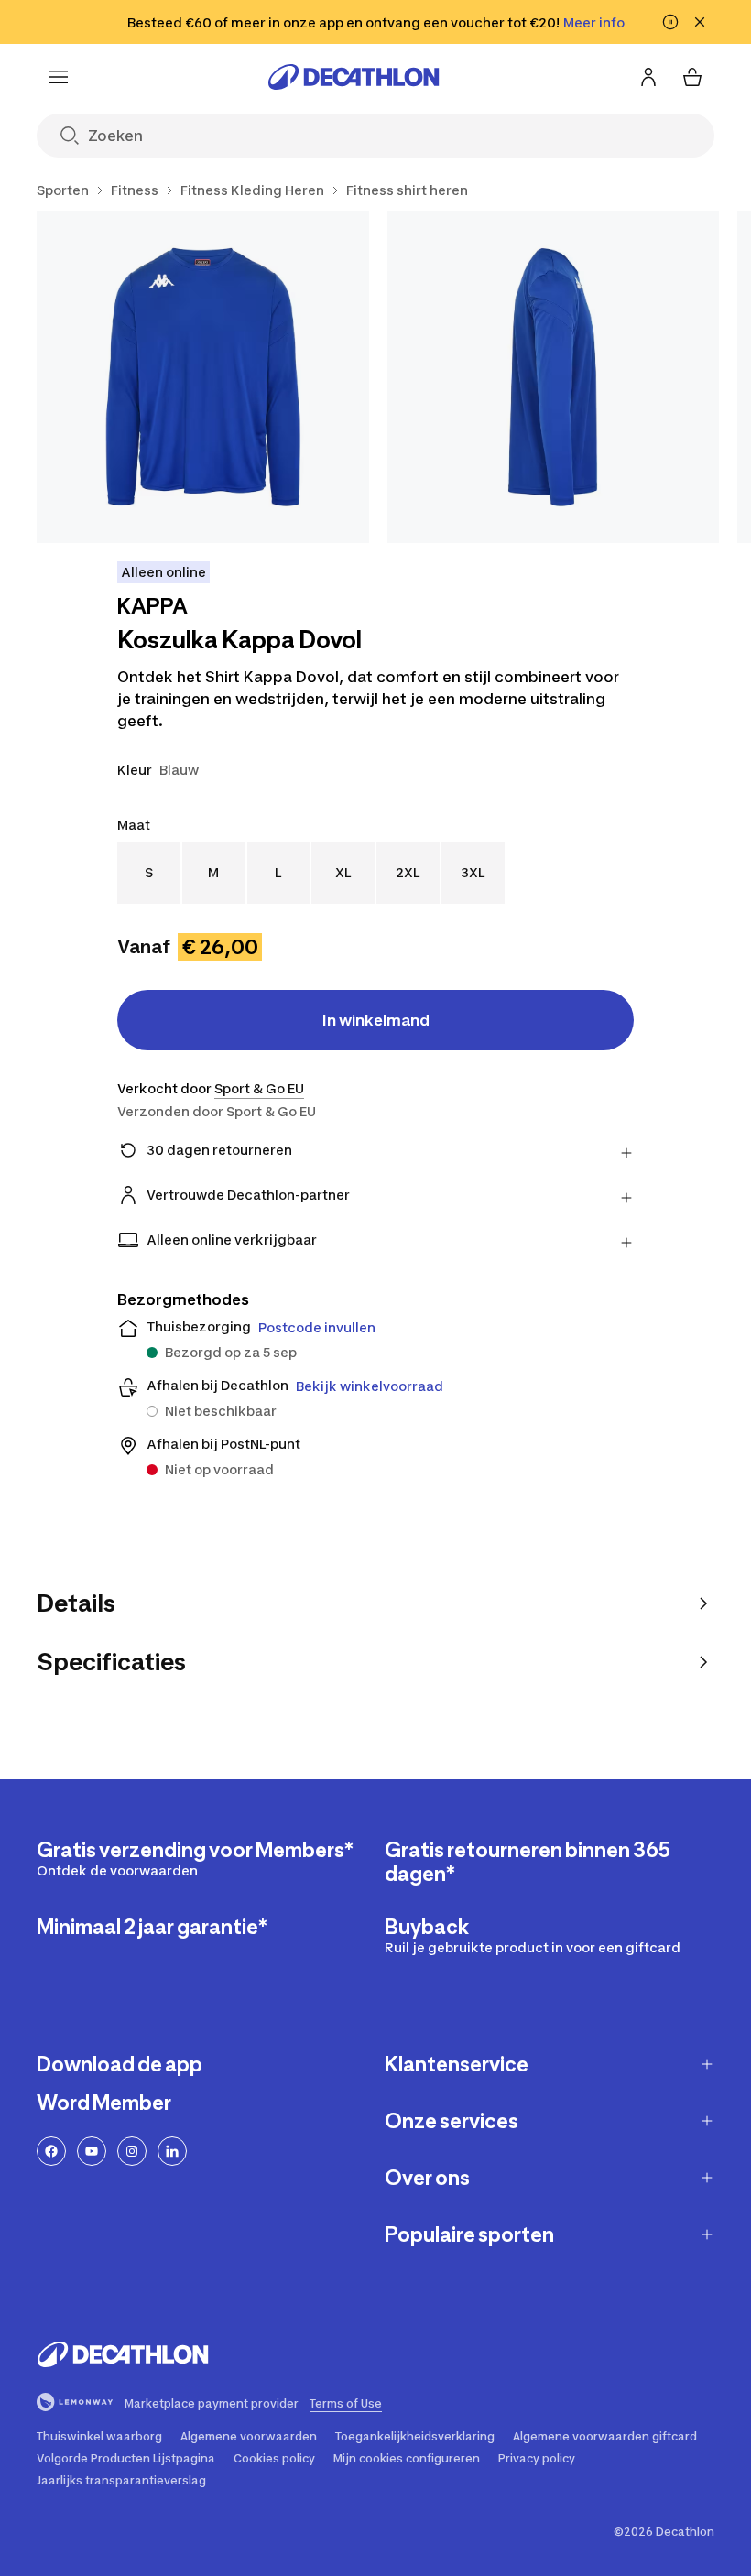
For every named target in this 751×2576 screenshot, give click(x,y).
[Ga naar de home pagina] (354, 77)
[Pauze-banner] (670, 22)
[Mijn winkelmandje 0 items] (692, 77)
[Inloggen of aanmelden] (648, 77)
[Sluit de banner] (700, 22)
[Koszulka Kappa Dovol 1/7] (203, 377)
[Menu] (59, 77)
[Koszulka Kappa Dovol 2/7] (554, 377)
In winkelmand (376, 1020)
